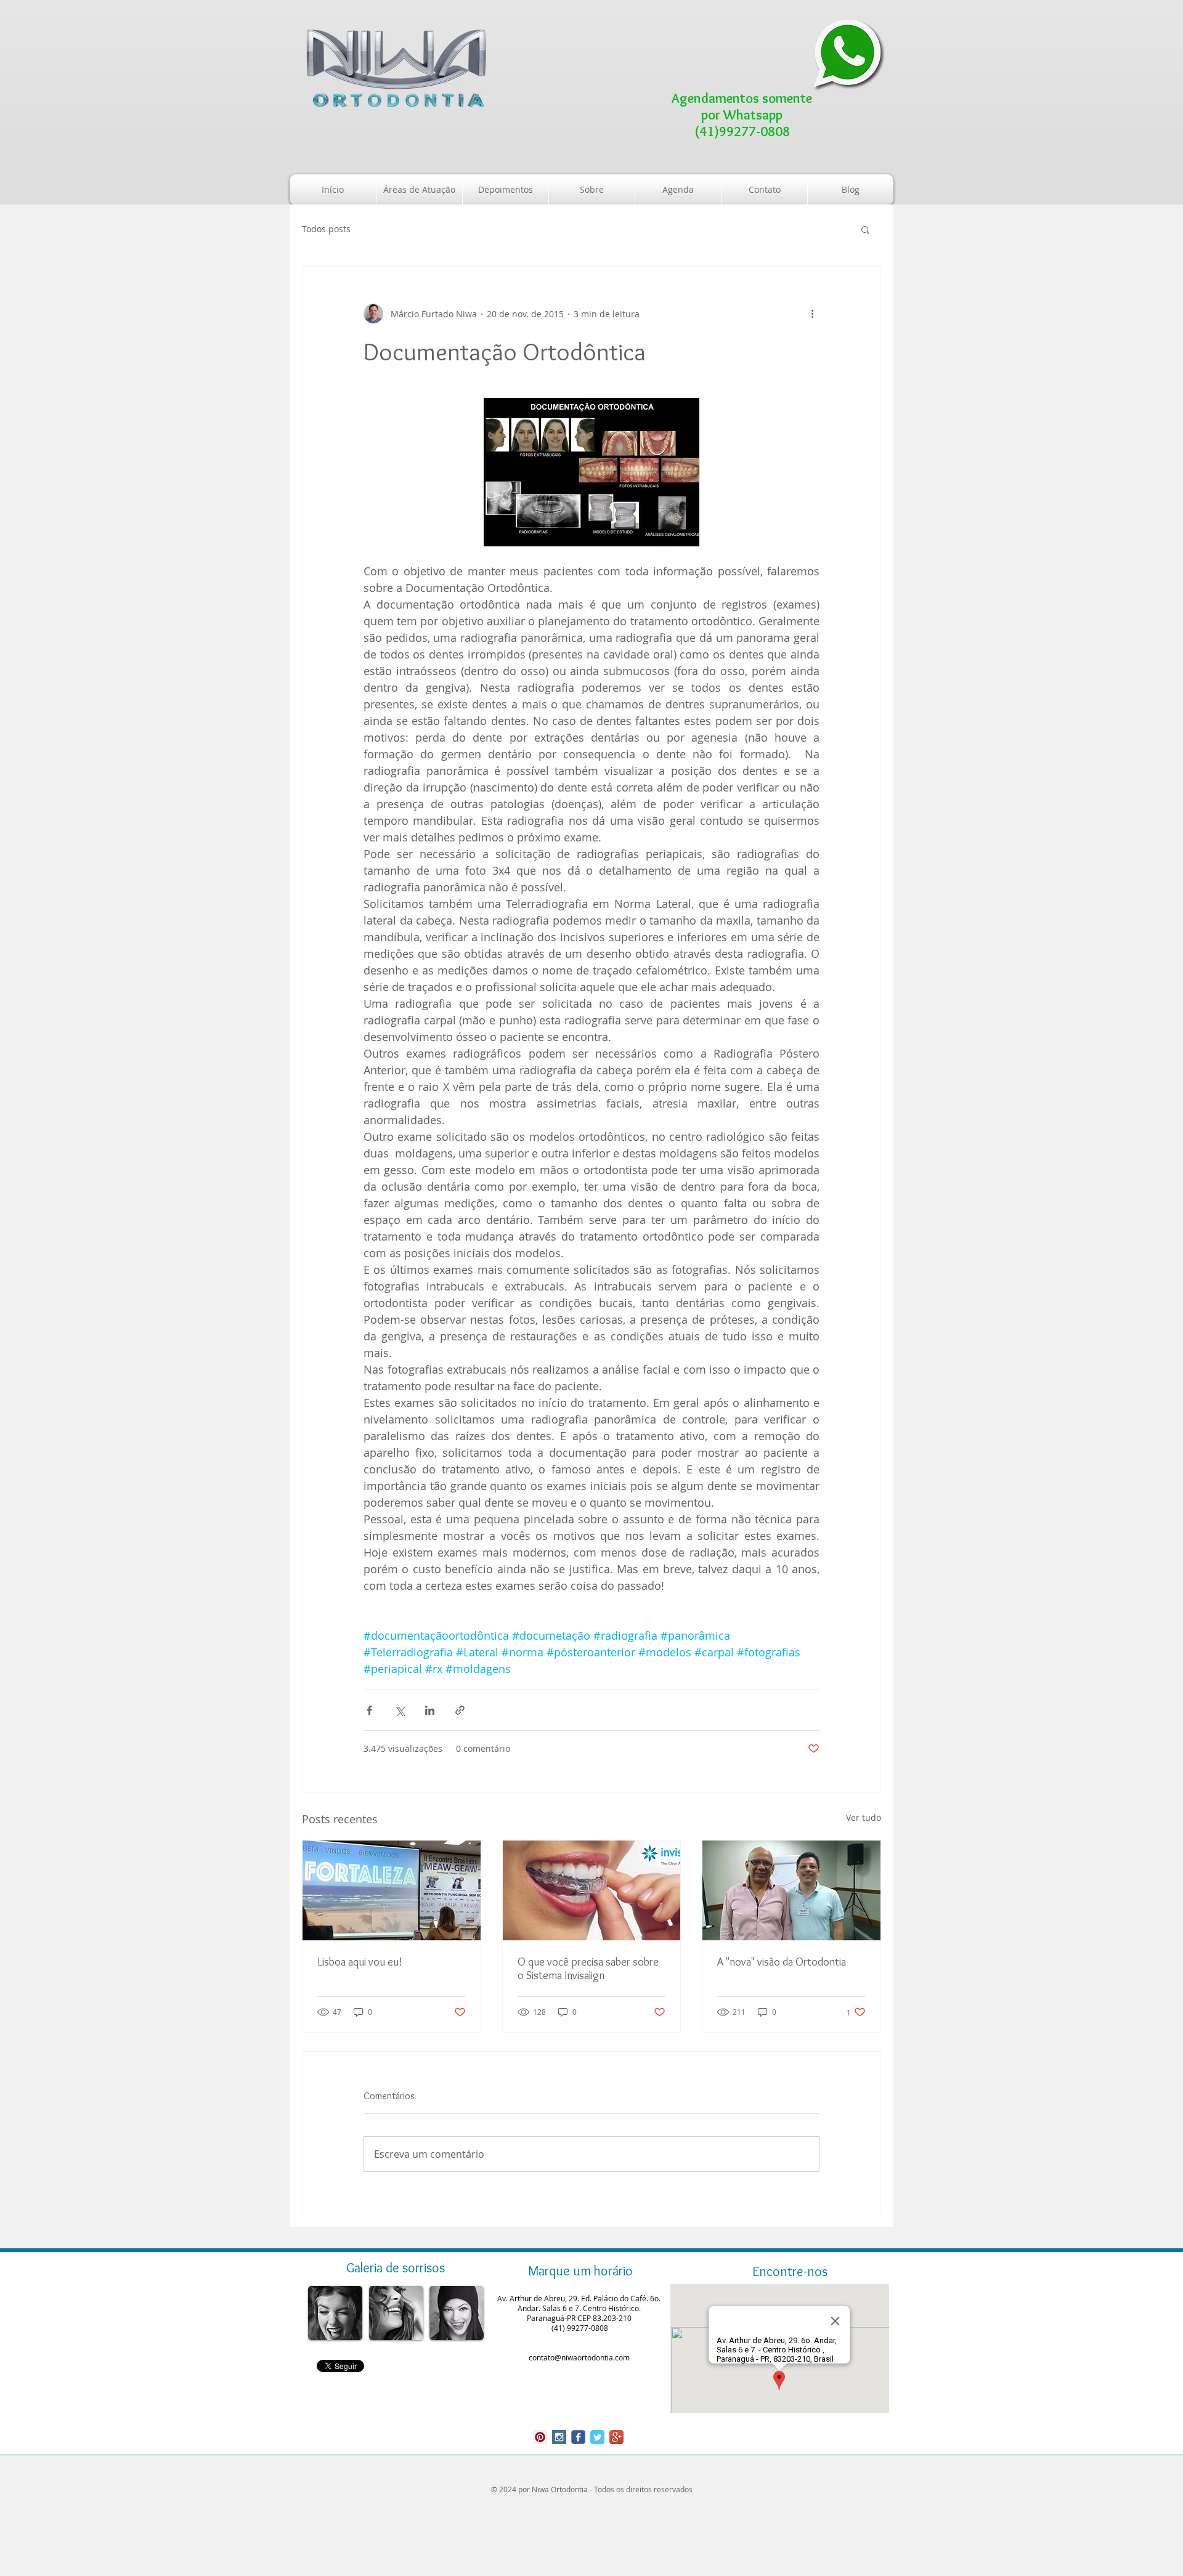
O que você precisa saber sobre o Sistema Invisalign (588, 1969)
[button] (865, 229)
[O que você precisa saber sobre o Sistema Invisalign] (592, 1890)
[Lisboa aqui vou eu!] (392, 1890)
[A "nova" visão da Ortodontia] (791, 1890)
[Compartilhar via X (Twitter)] (400, 1710)
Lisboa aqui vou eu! (360, 1962)
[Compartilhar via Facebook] (369, 1710)
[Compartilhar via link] (460, 1710)
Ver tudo (864, 1817)
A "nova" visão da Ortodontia (782, 1962)
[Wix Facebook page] (578, 2437)
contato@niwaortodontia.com (579, 2357)
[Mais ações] (812, 314)
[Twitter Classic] (597, 2437)
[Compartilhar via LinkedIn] (430, 1710)
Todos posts (326, 229)
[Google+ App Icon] (616, 2437)
